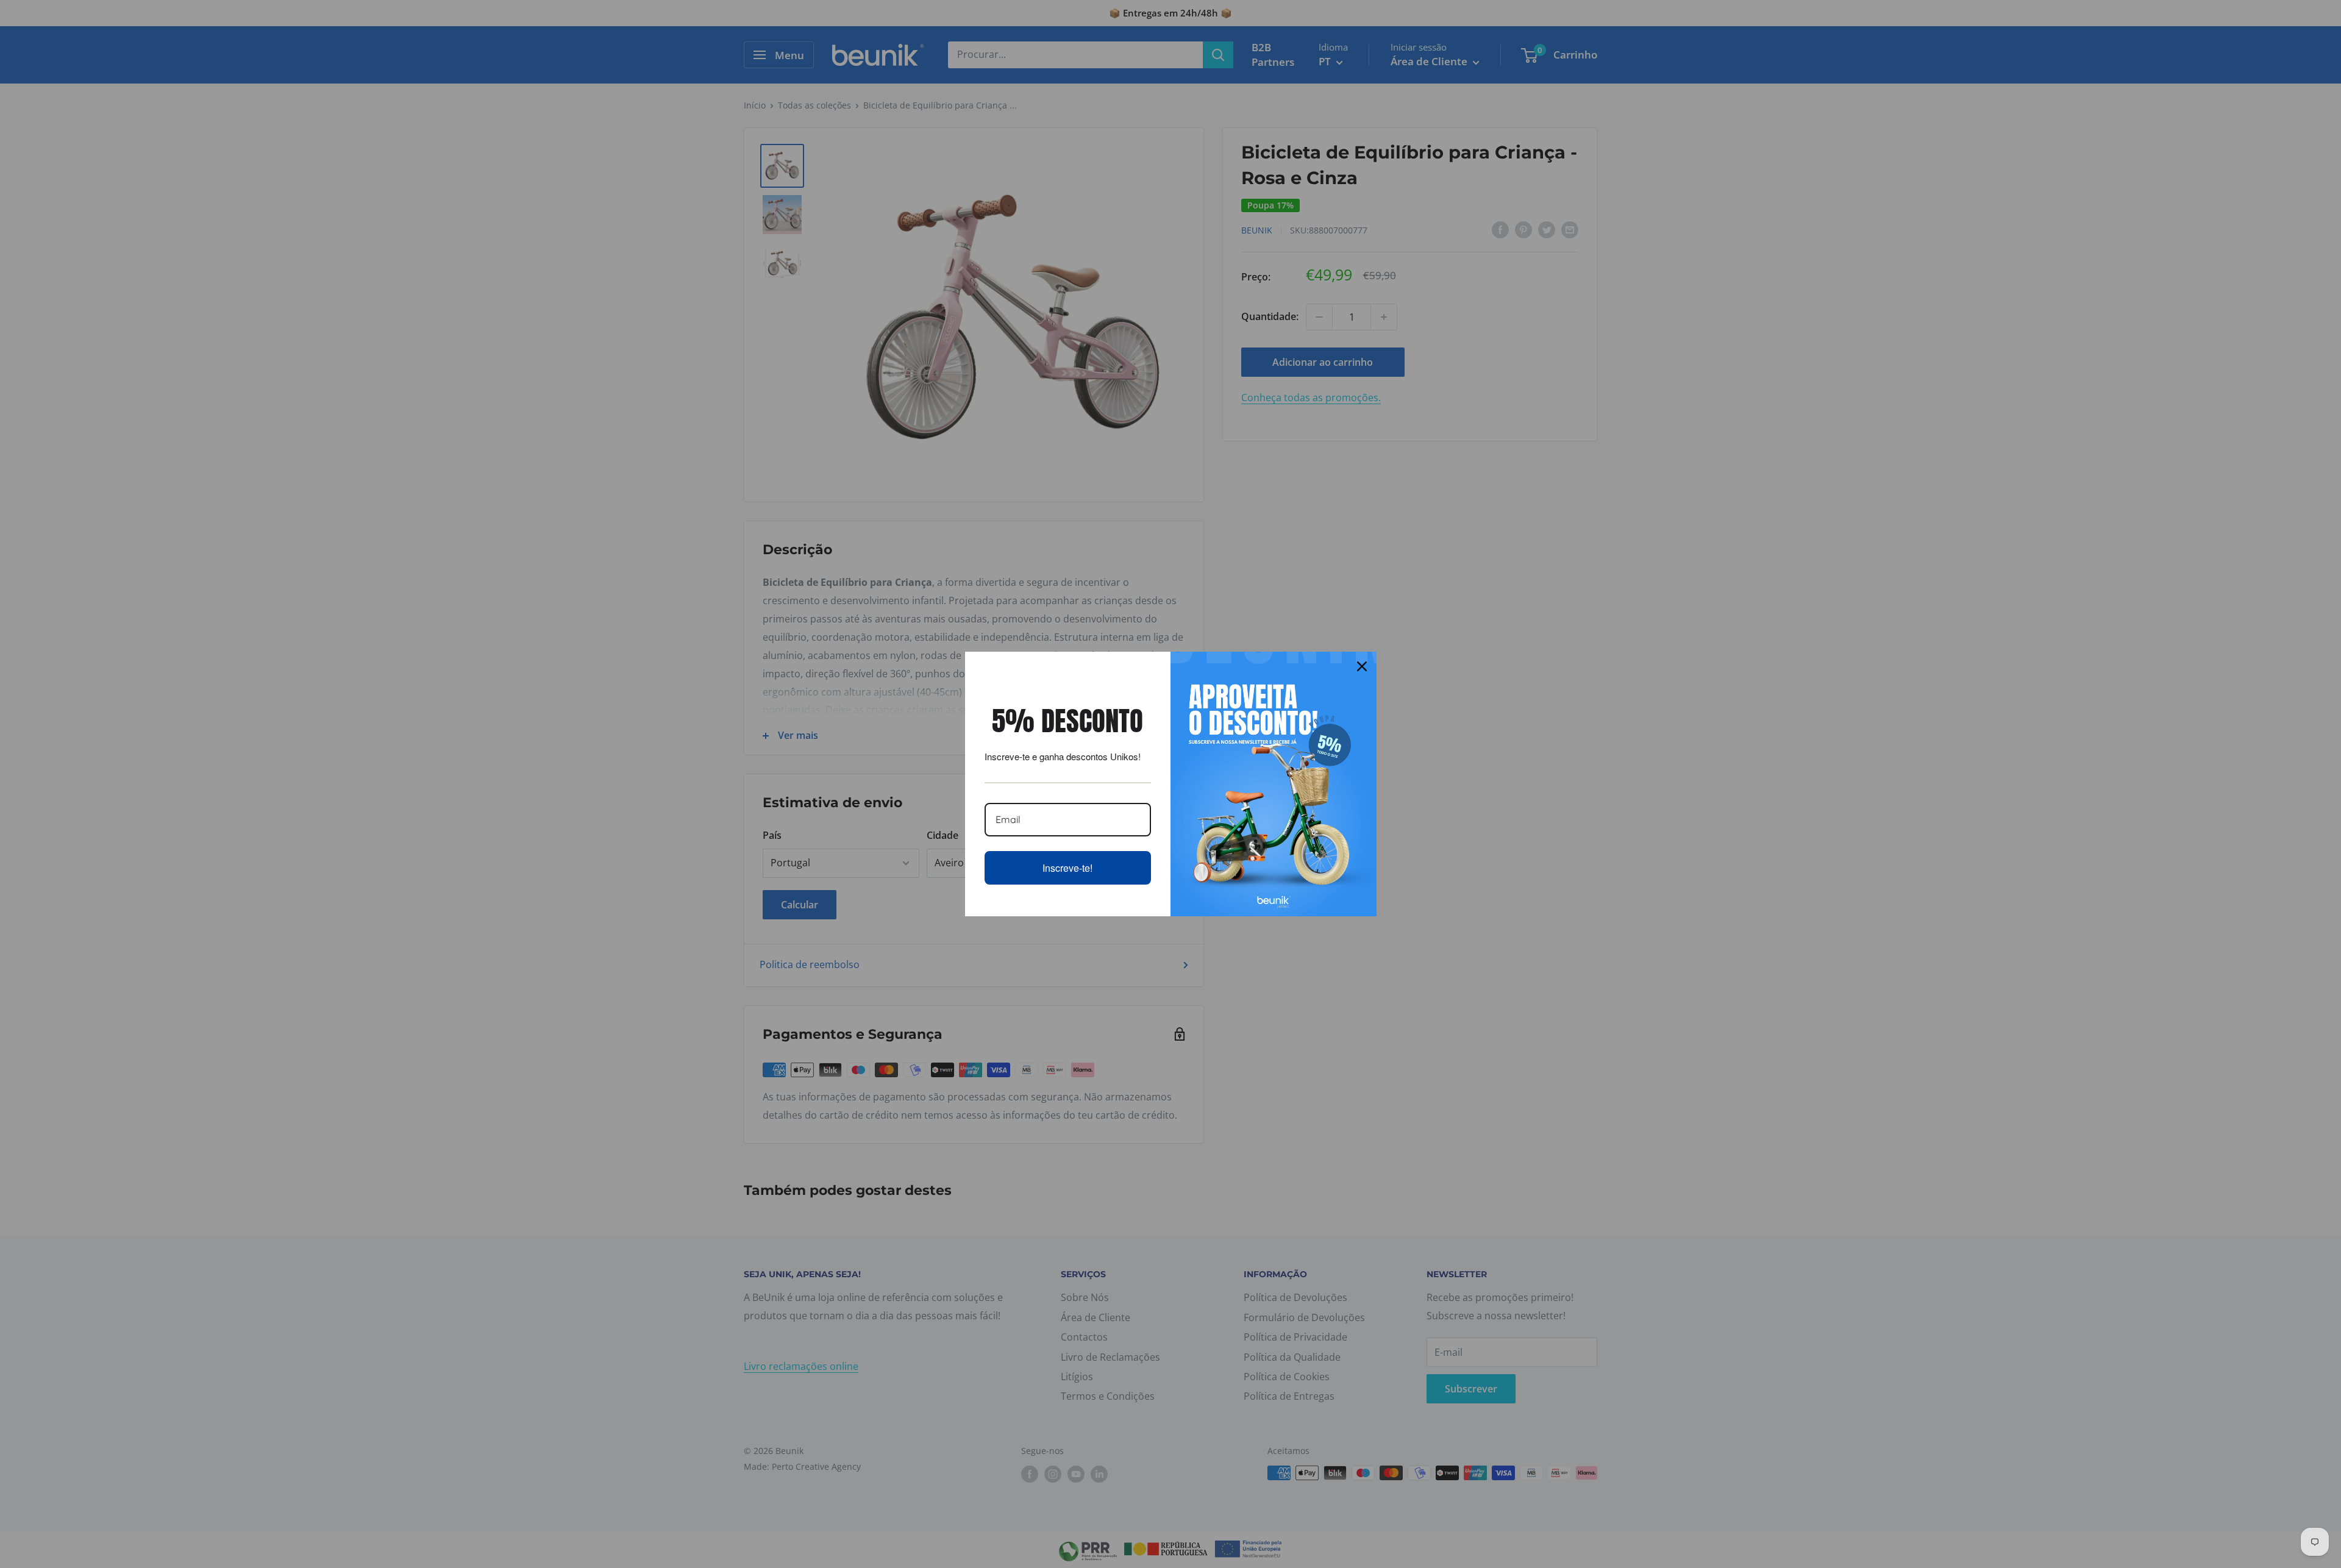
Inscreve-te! (1067, 868)
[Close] (1362, 666)
